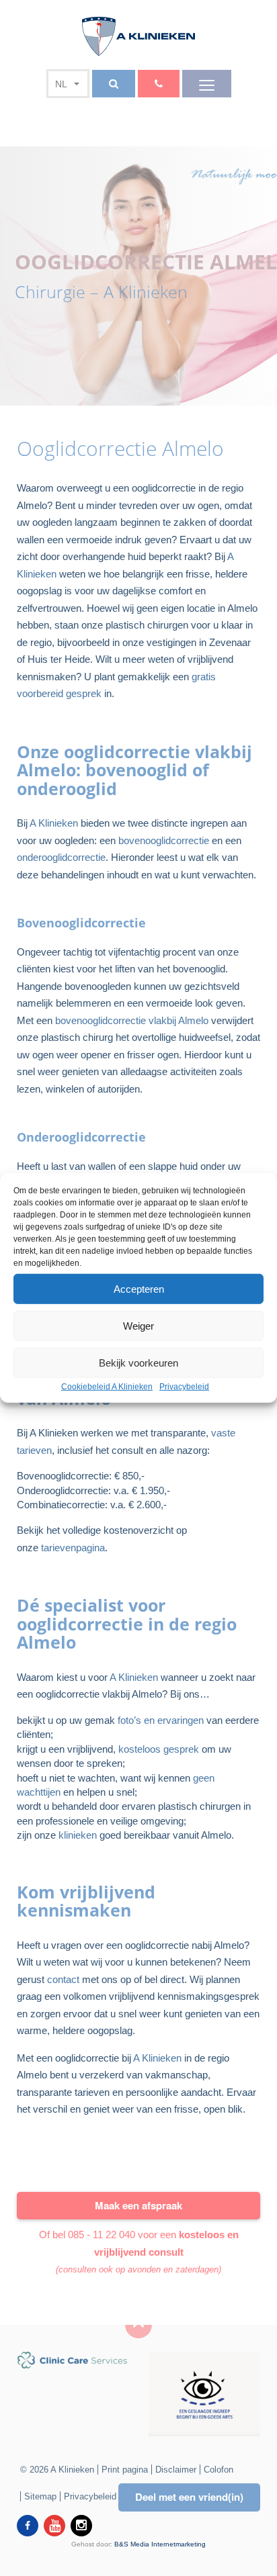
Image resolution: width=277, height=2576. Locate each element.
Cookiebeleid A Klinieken (107, 1387)
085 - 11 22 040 (102, 2235)
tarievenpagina (72, 1548)
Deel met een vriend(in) (189, 2497)
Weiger (138, 1325)
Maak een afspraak (138, 2205)
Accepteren (139, 1288)
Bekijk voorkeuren (138, 1362)
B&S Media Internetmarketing (160, 2544)
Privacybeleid (184, 1387)
